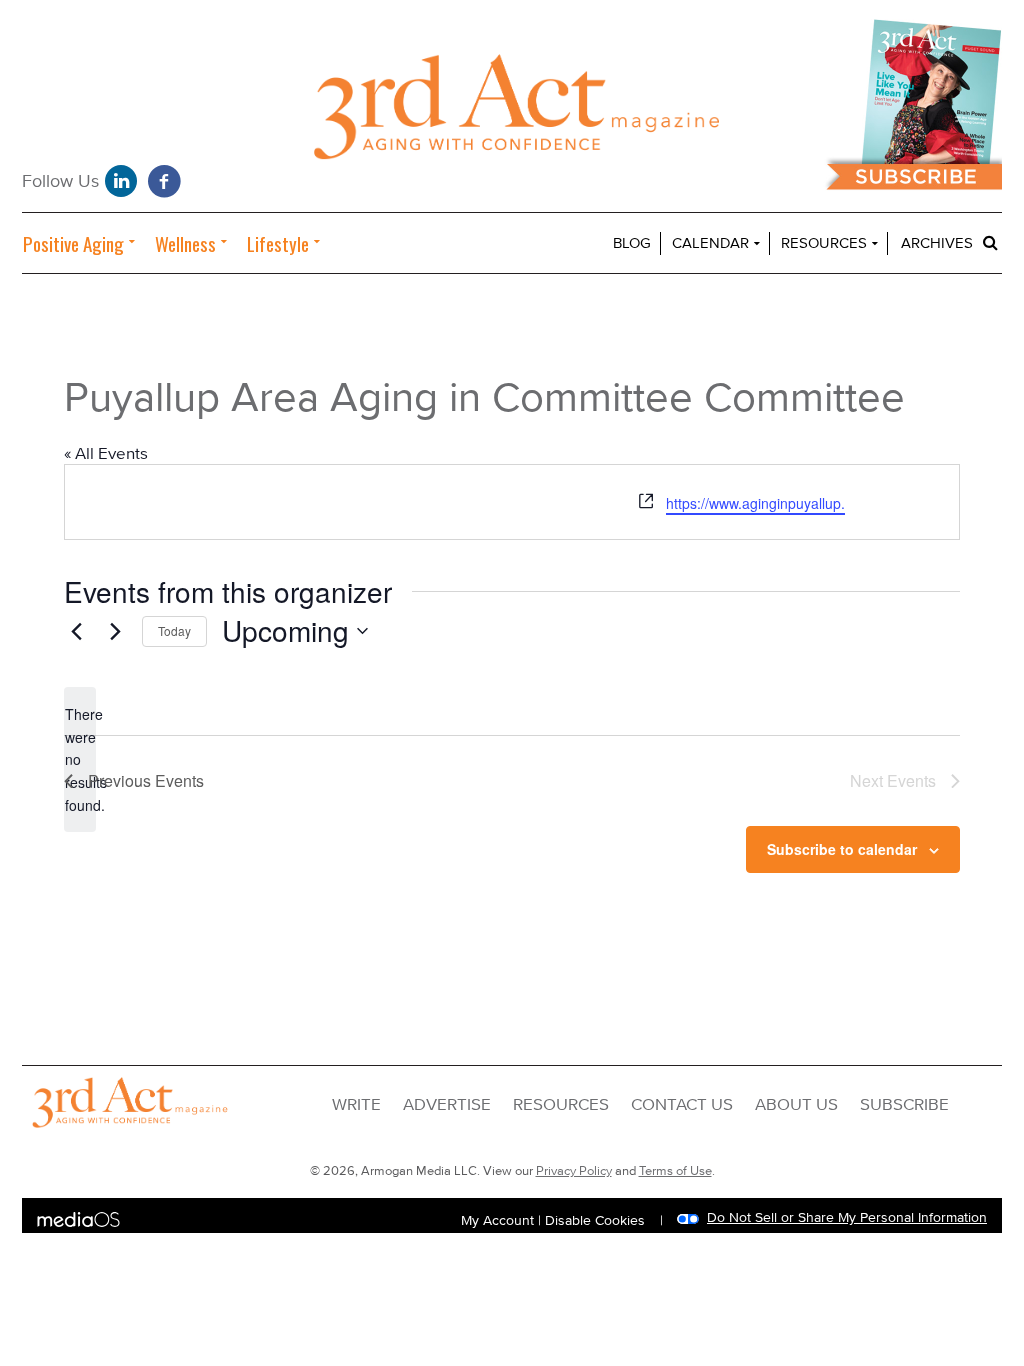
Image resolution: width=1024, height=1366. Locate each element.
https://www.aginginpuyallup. (755, 503)
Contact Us (682, 1105)
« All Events (106, 454)
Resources (824, 243)
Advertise (447, 1105)
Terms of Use (675, 1171)
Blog (632, 243)
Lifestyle (278, 243)
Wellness (185, 243)
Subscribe (904, 1105)
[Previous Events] (76, 631)
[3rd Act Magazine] (512, 112)
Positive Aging (73, 243)
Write (356, 1105)
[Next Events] (115, 631)
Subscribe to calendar (842, 849)
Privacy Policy (574, 1171)
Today (174, 630)
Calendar (710, 243)
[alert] (80, 759)
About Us (796, 1105)
